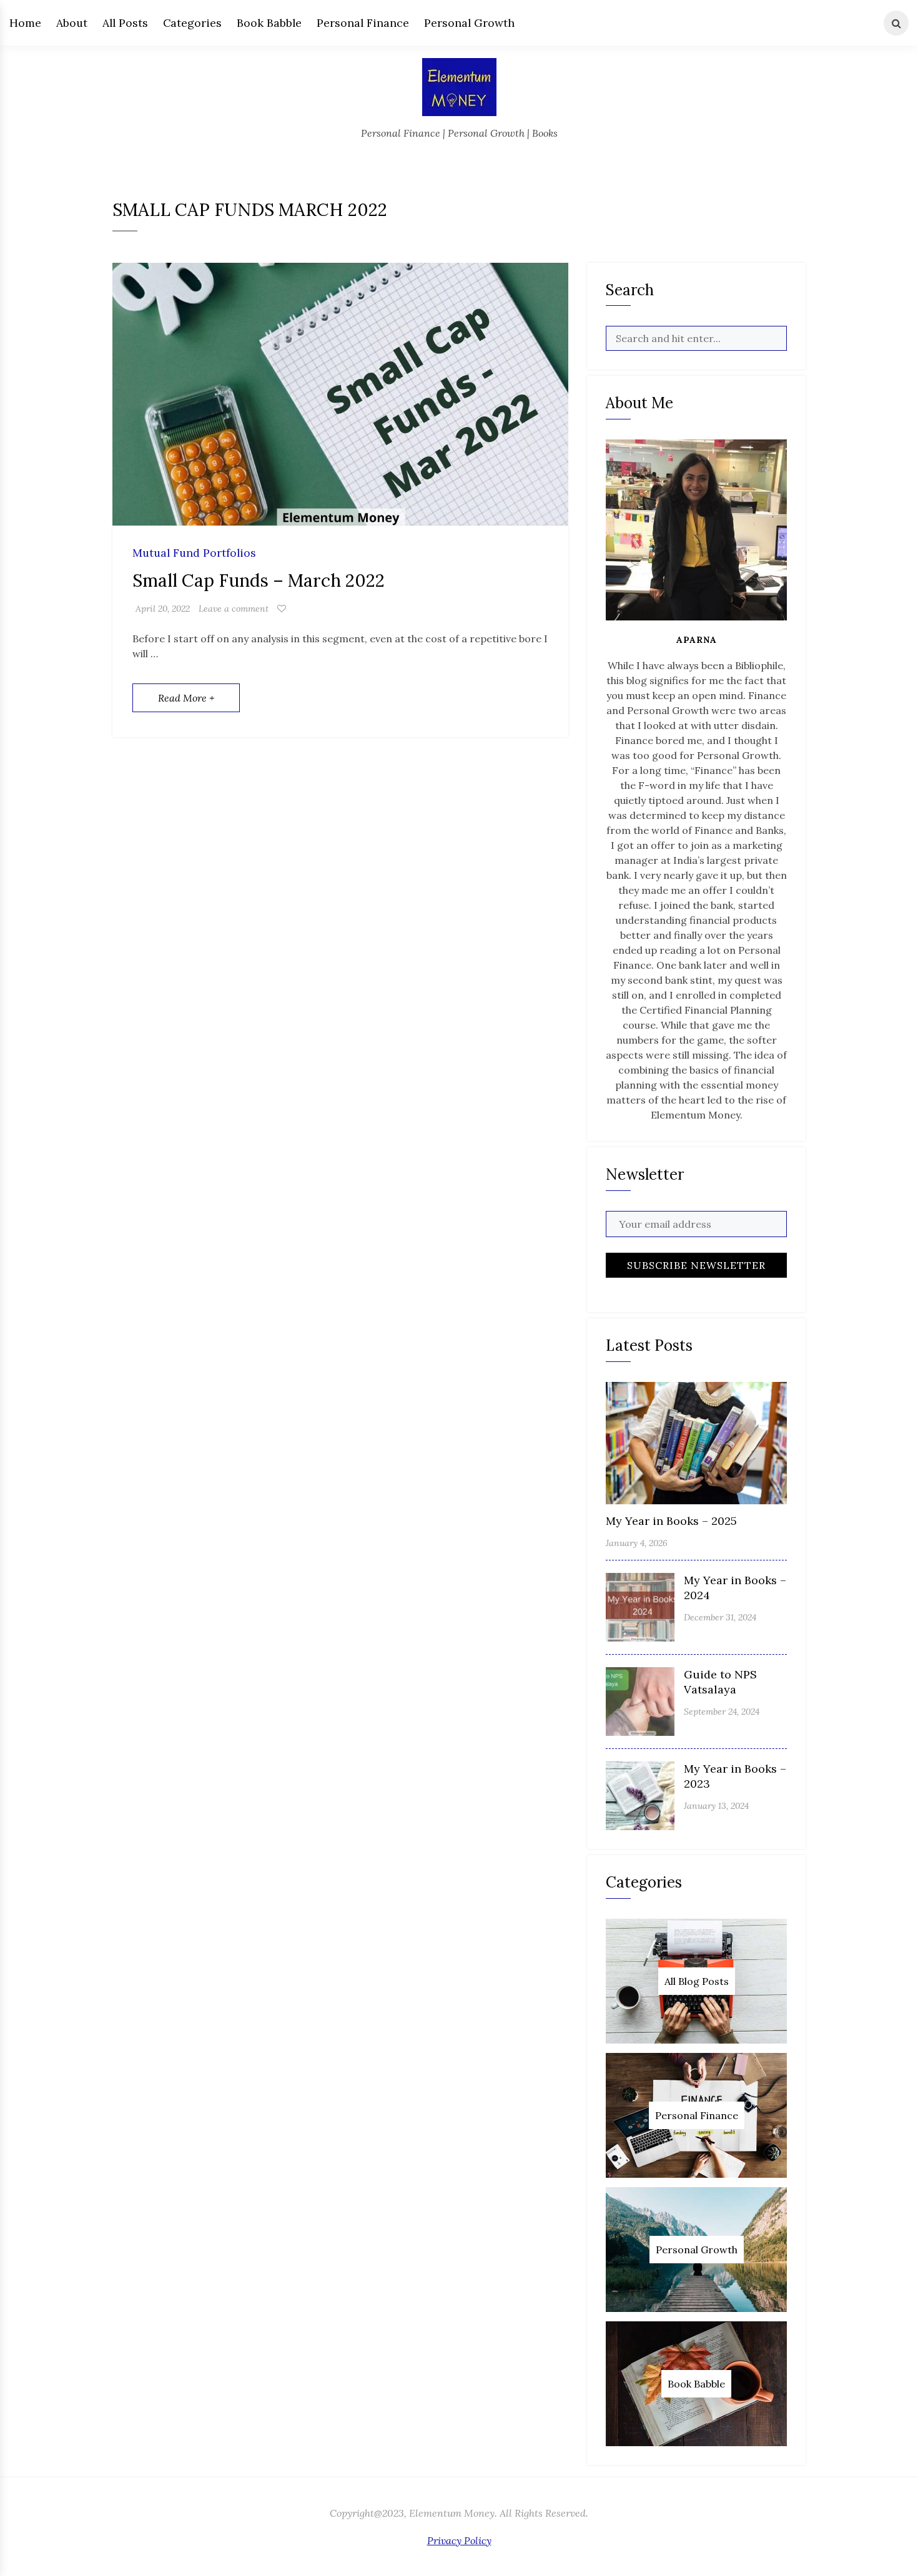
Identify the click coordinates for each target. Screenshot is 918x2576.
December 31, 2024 (720, 1617)
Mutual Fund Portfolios (194, 553)
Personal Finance (363, 23)
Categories (192, 23)
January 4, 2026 (637, 1543)
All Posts (125, 23)
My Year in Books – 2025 (671, 1521)
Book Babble (269, 23)
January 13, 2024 (716, 1806)
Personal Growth (469, 23)
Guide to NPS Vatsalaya (720, 1682)
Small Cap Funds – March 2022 (259, 580)
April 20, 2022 (163, 609)
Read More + (186, 698)
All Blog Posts (697, 1981)
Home (25, 23)
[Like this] (282, 609)
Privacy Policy (459, 2540)
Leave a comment (234, 609)
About (72, 23)
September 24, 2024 (722, 1712)
